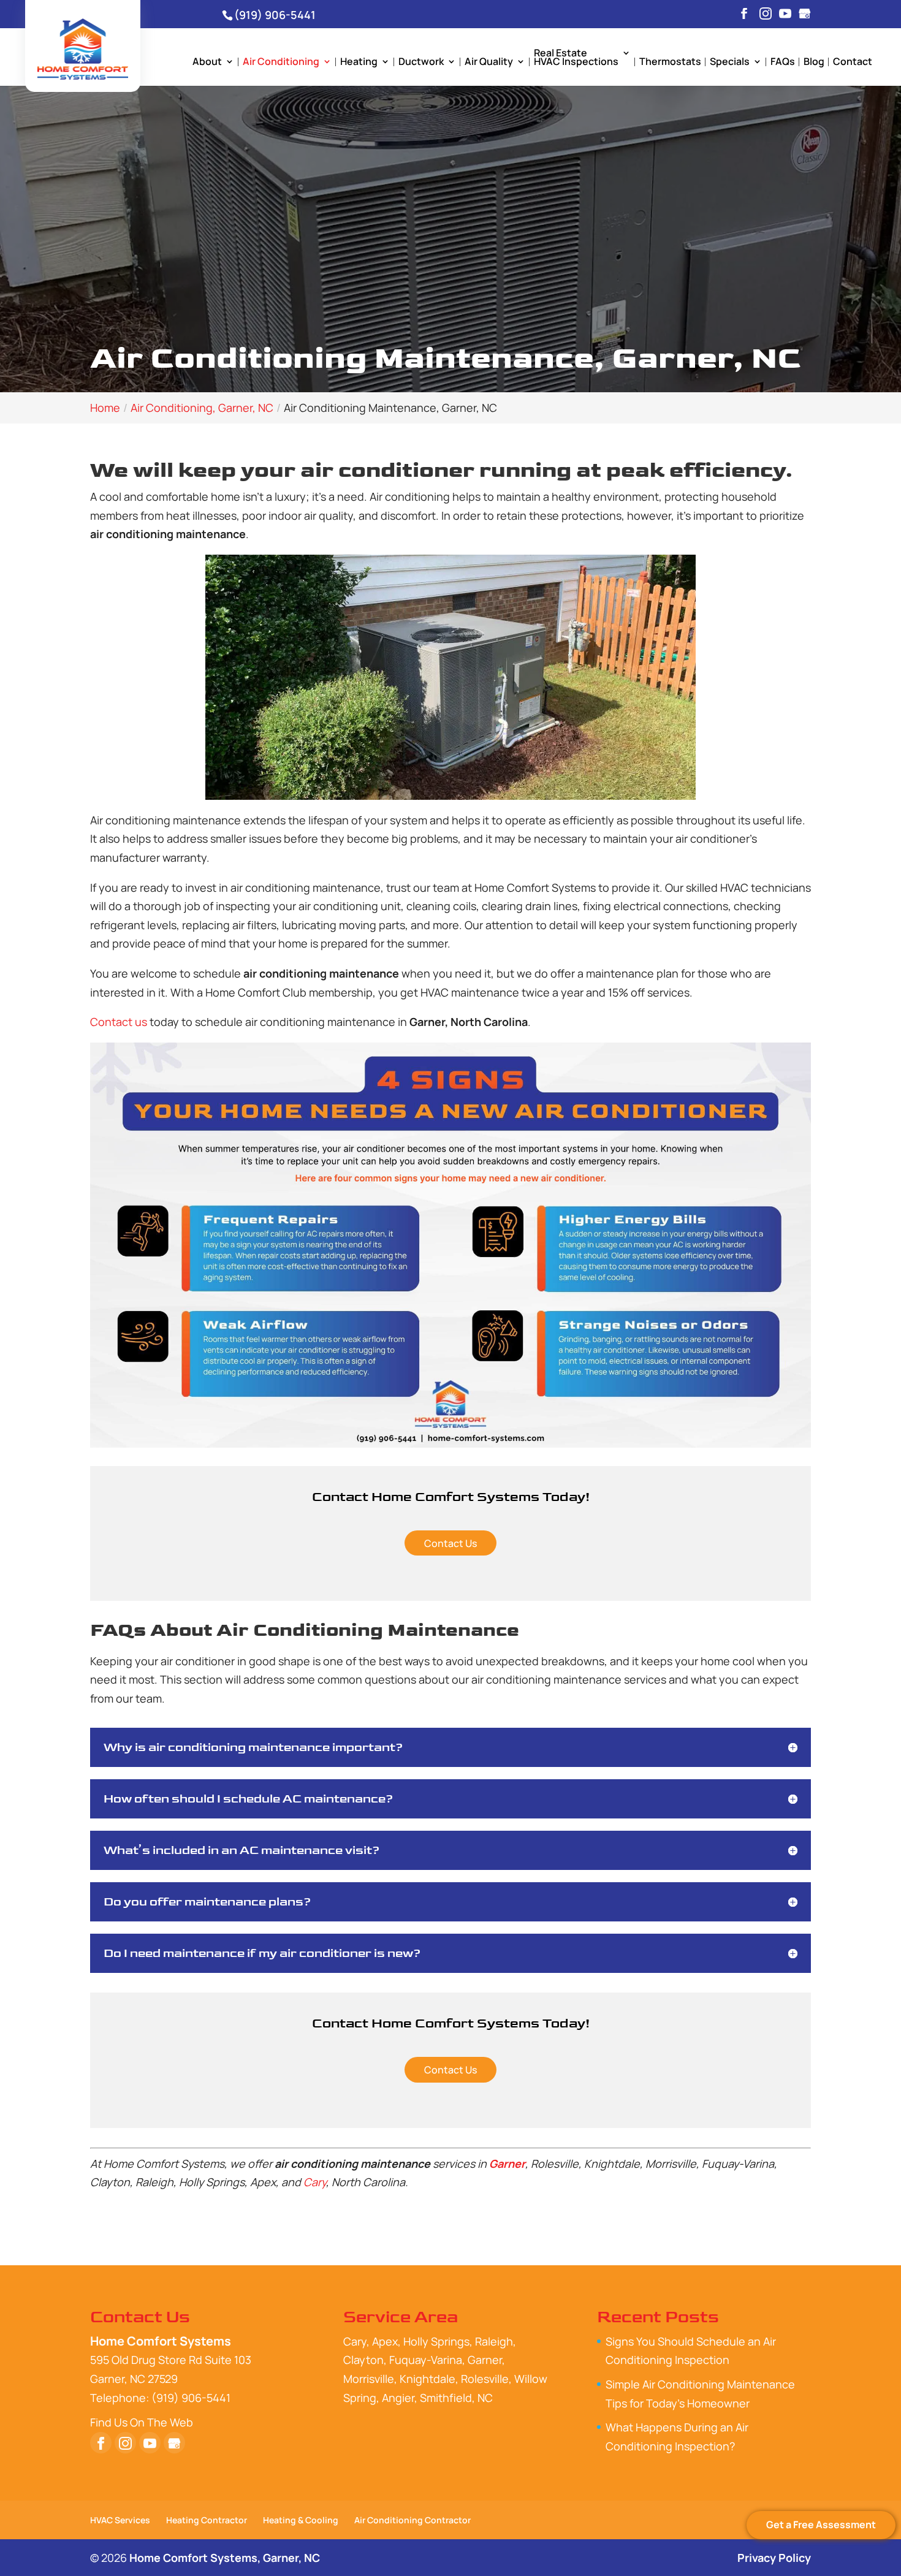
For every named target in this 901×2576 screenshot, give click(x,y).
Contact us (119, 1022)
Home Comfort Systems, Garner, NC (225, 2558)
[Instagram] (766, 14)
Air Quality (489, 63)
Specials (730, 63)
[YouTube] (785, 14)
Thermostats (670, 63)
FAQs (783, 63)
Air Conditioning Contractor (412, 2520)
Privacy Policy (774, 2558)
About (207, 63)
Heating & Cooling (301, 2520)
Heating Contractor (207, 2520)
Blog (814, 63)
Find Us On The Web (142, 2422)
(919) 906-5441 (275, 15)
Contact (853, 63)
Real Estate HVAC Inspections (576, 58)
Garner (507, 2164)
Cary (315, 2182)
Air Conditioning (281, 63)
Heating (359, 63)
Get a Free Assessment (821, 2525)
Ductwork (421, 63)
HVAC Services (120, 2520)
